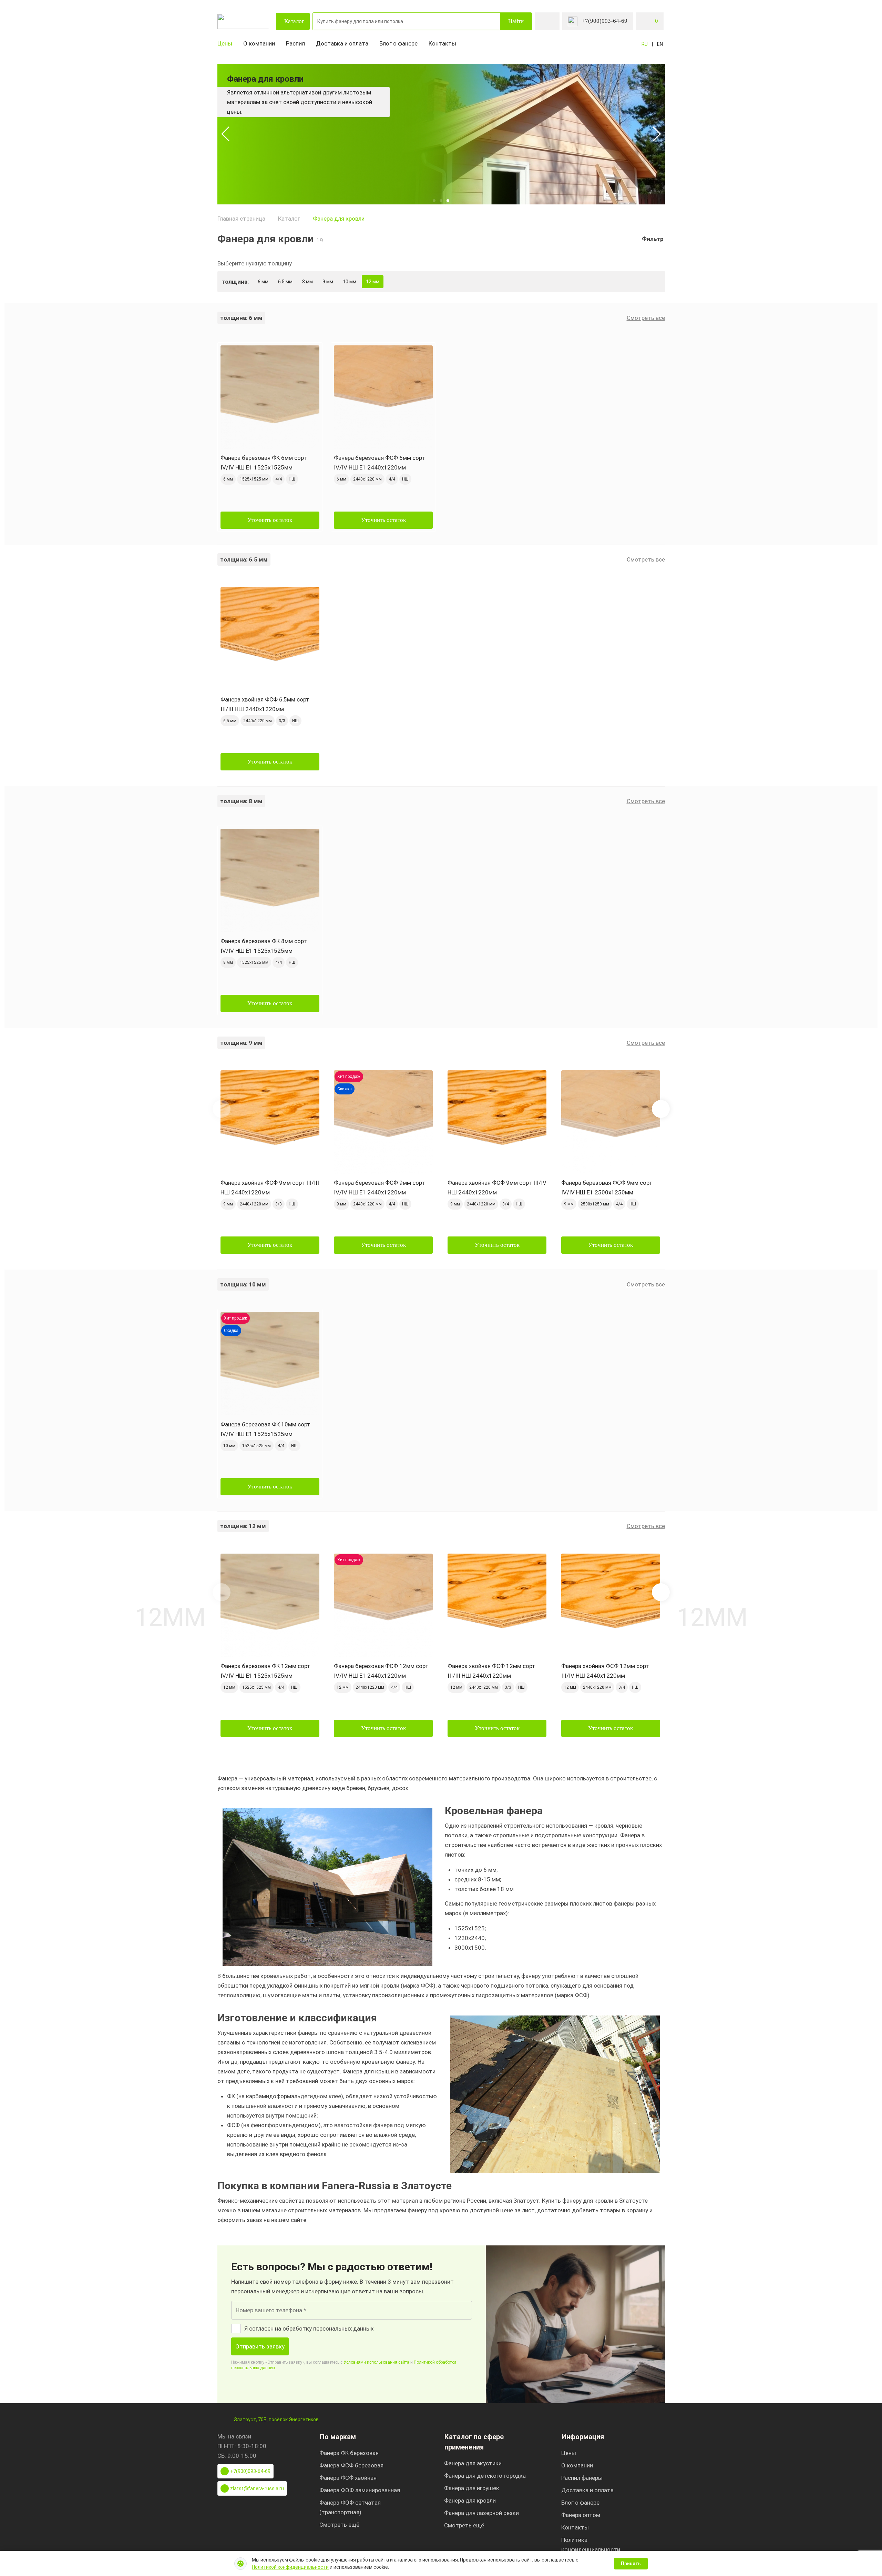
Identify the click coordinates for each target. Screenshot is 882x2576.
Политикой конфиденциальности (290, 2567)
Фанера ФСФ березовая (351, 2465)
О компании (259, 43)
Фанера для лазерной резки (481, 2513)
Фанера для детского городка (485, 2476)
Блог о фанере (398, 43)
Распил (295, 43)
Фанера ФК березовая (349, 2453)
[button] (225, 134)
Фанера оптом (581, 2515)
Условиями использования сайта (376, 2362)
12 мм (373, 282)
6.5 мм (285, 282)
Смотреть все (646, 318)
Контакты (442, 43)
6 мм (263, 282)
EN (660, 44)
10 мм (350, 282)
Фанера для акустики (473, 2463)
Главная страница (241, 219)
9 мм (328, 282)
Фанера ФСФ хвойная (348, 2478)
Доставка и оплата (342, 43)
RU (645, 44)
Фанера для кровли (339, 219)
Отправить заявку (260, 2346)
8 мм (307, 282)
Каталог (294, 21)
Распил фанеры (582, 2478)
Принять (631, 2564)
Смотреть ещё (339, 2525)
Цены (225, 43)
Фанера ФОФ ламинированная (360, 2490)
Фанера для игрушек (472, 2488)
